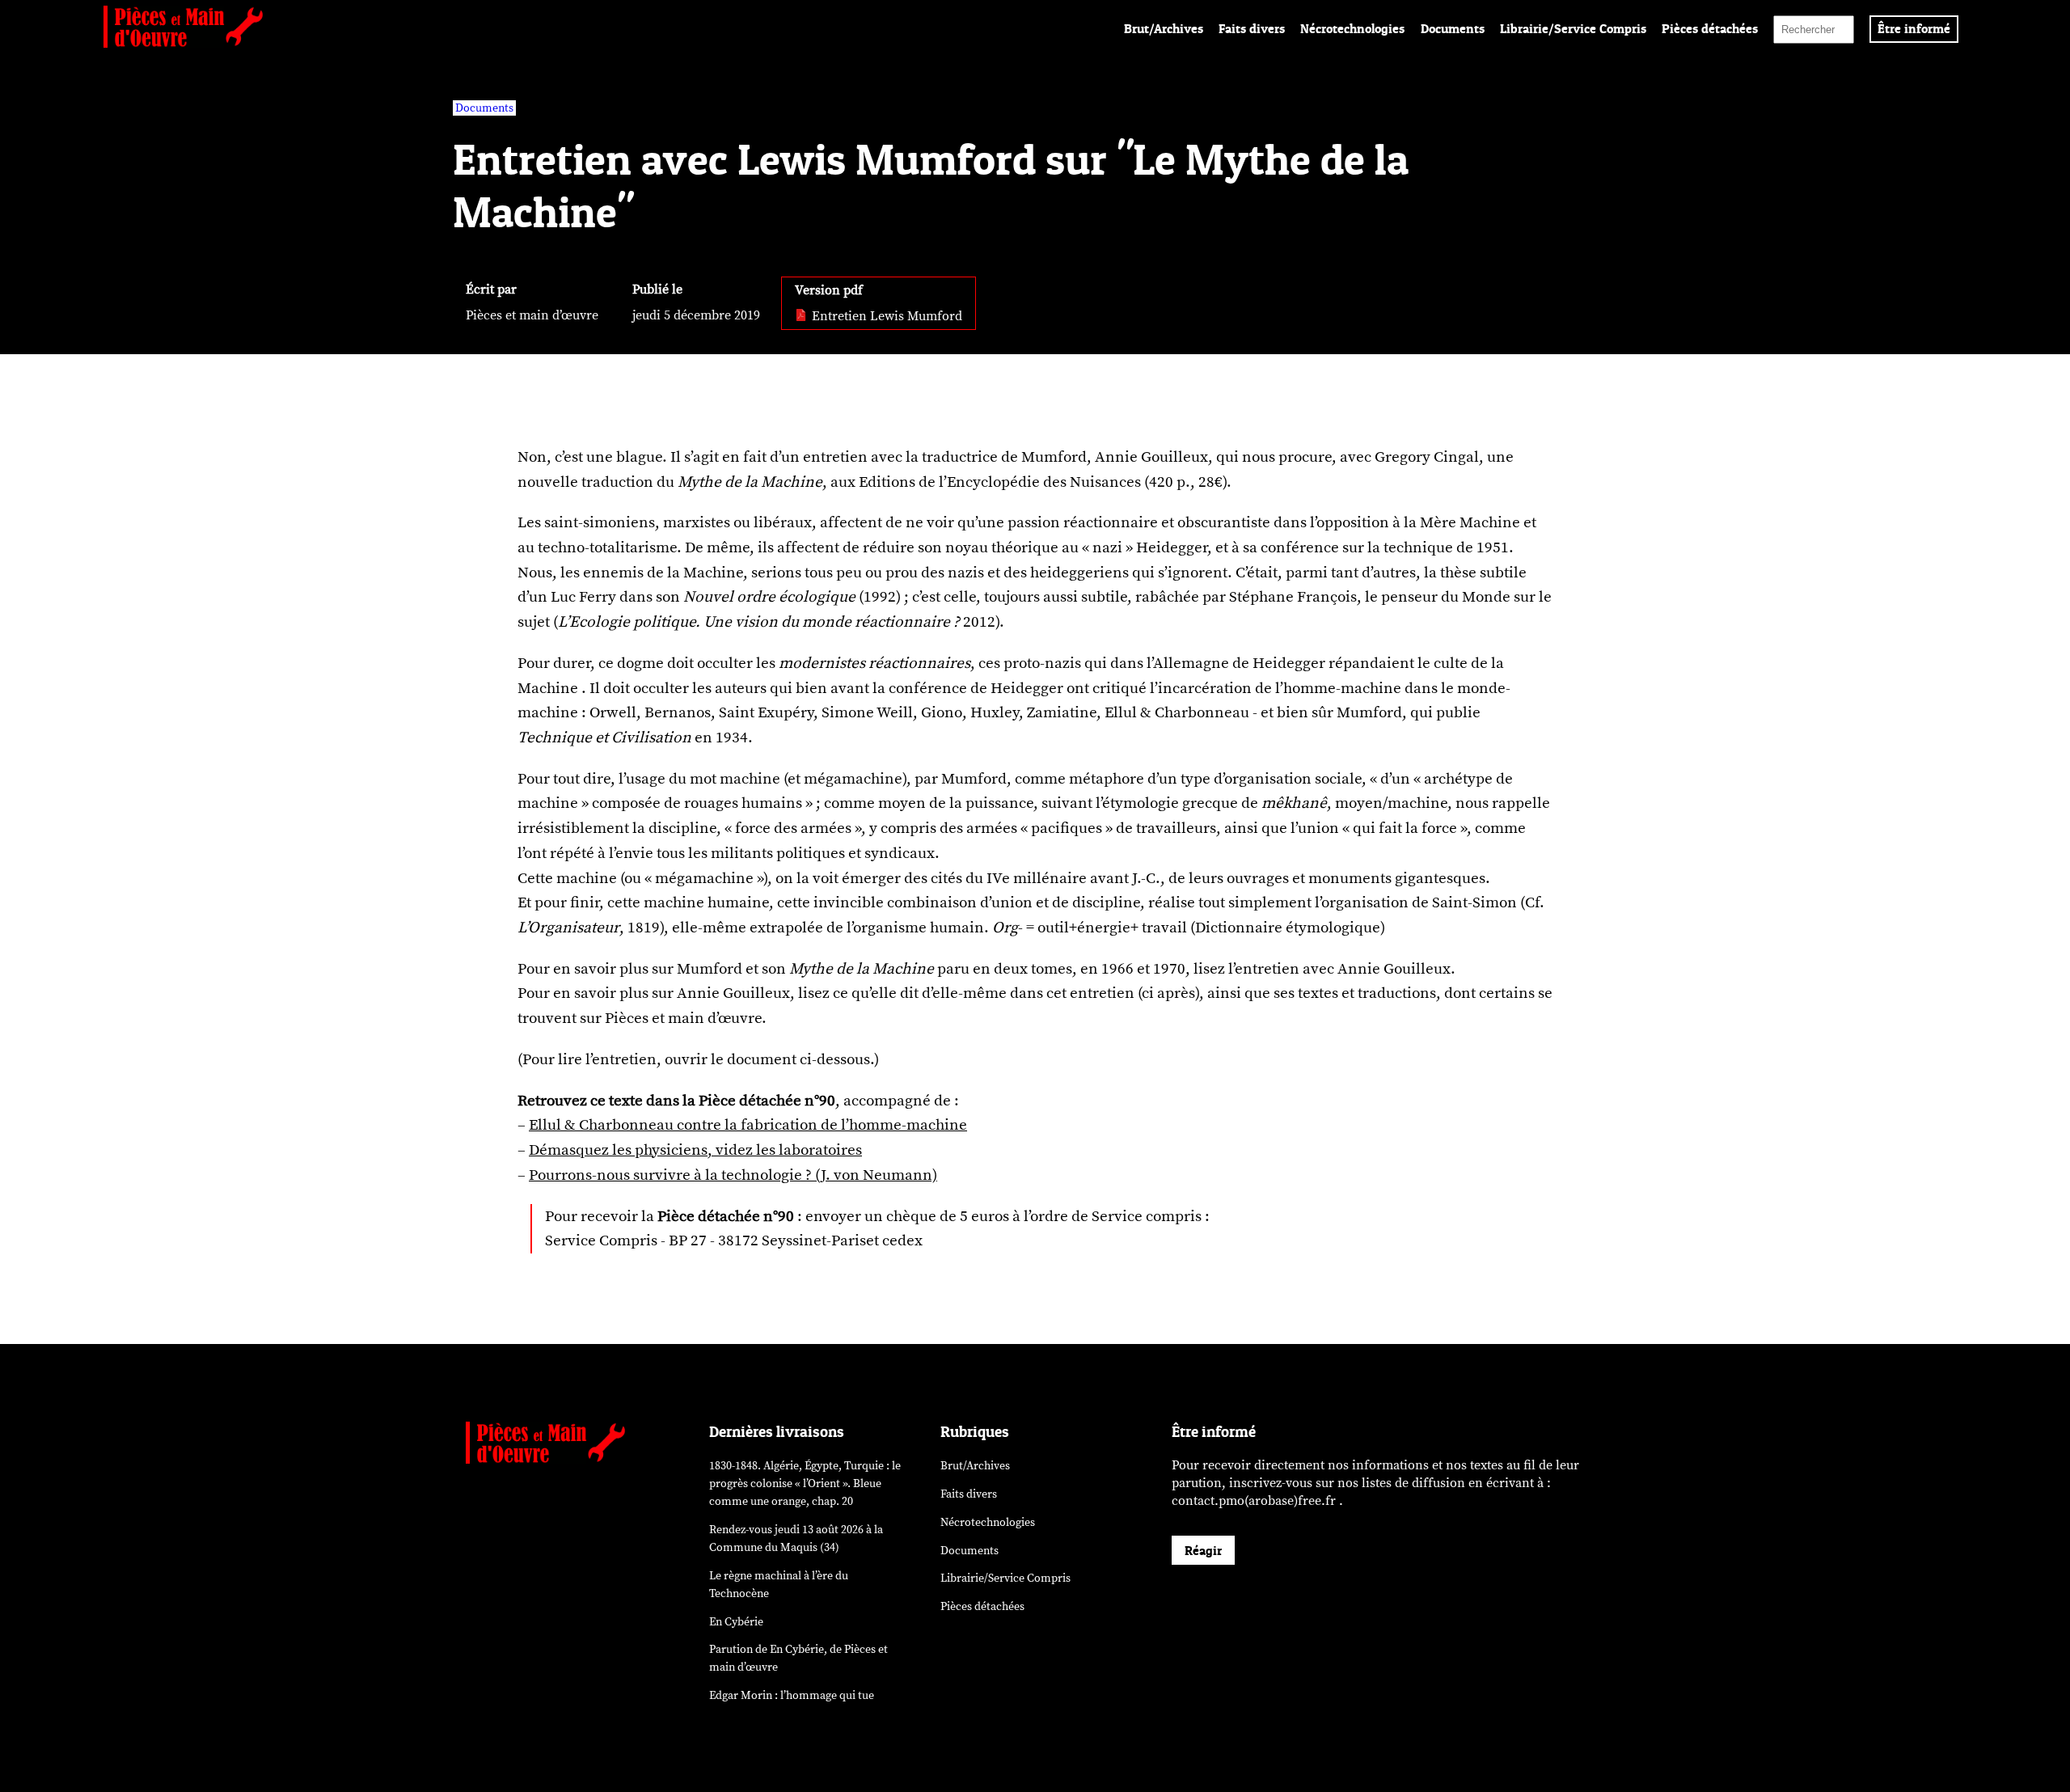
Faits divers (1252, 28)
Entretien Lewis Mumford (885, 316)
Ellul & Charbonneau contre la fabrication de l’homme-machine (748, 1125)
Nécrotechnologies (1352, 28)
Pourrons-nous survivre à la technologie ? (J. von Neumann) (733, 1175)
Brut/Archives (1164, 28)
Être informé (1914, 28)
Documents (1453, 28)
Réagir (1203, 1550)
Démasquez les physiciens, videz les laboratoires (695, 1150)
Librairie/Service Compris (1573, 28)
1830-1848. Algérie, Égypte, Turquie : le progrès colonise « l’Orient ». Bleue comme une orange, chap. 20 (805, 1483)
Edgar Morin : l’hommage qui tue (792, 1695)
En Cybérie (736, 1622)
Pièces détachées (1710, 28)
